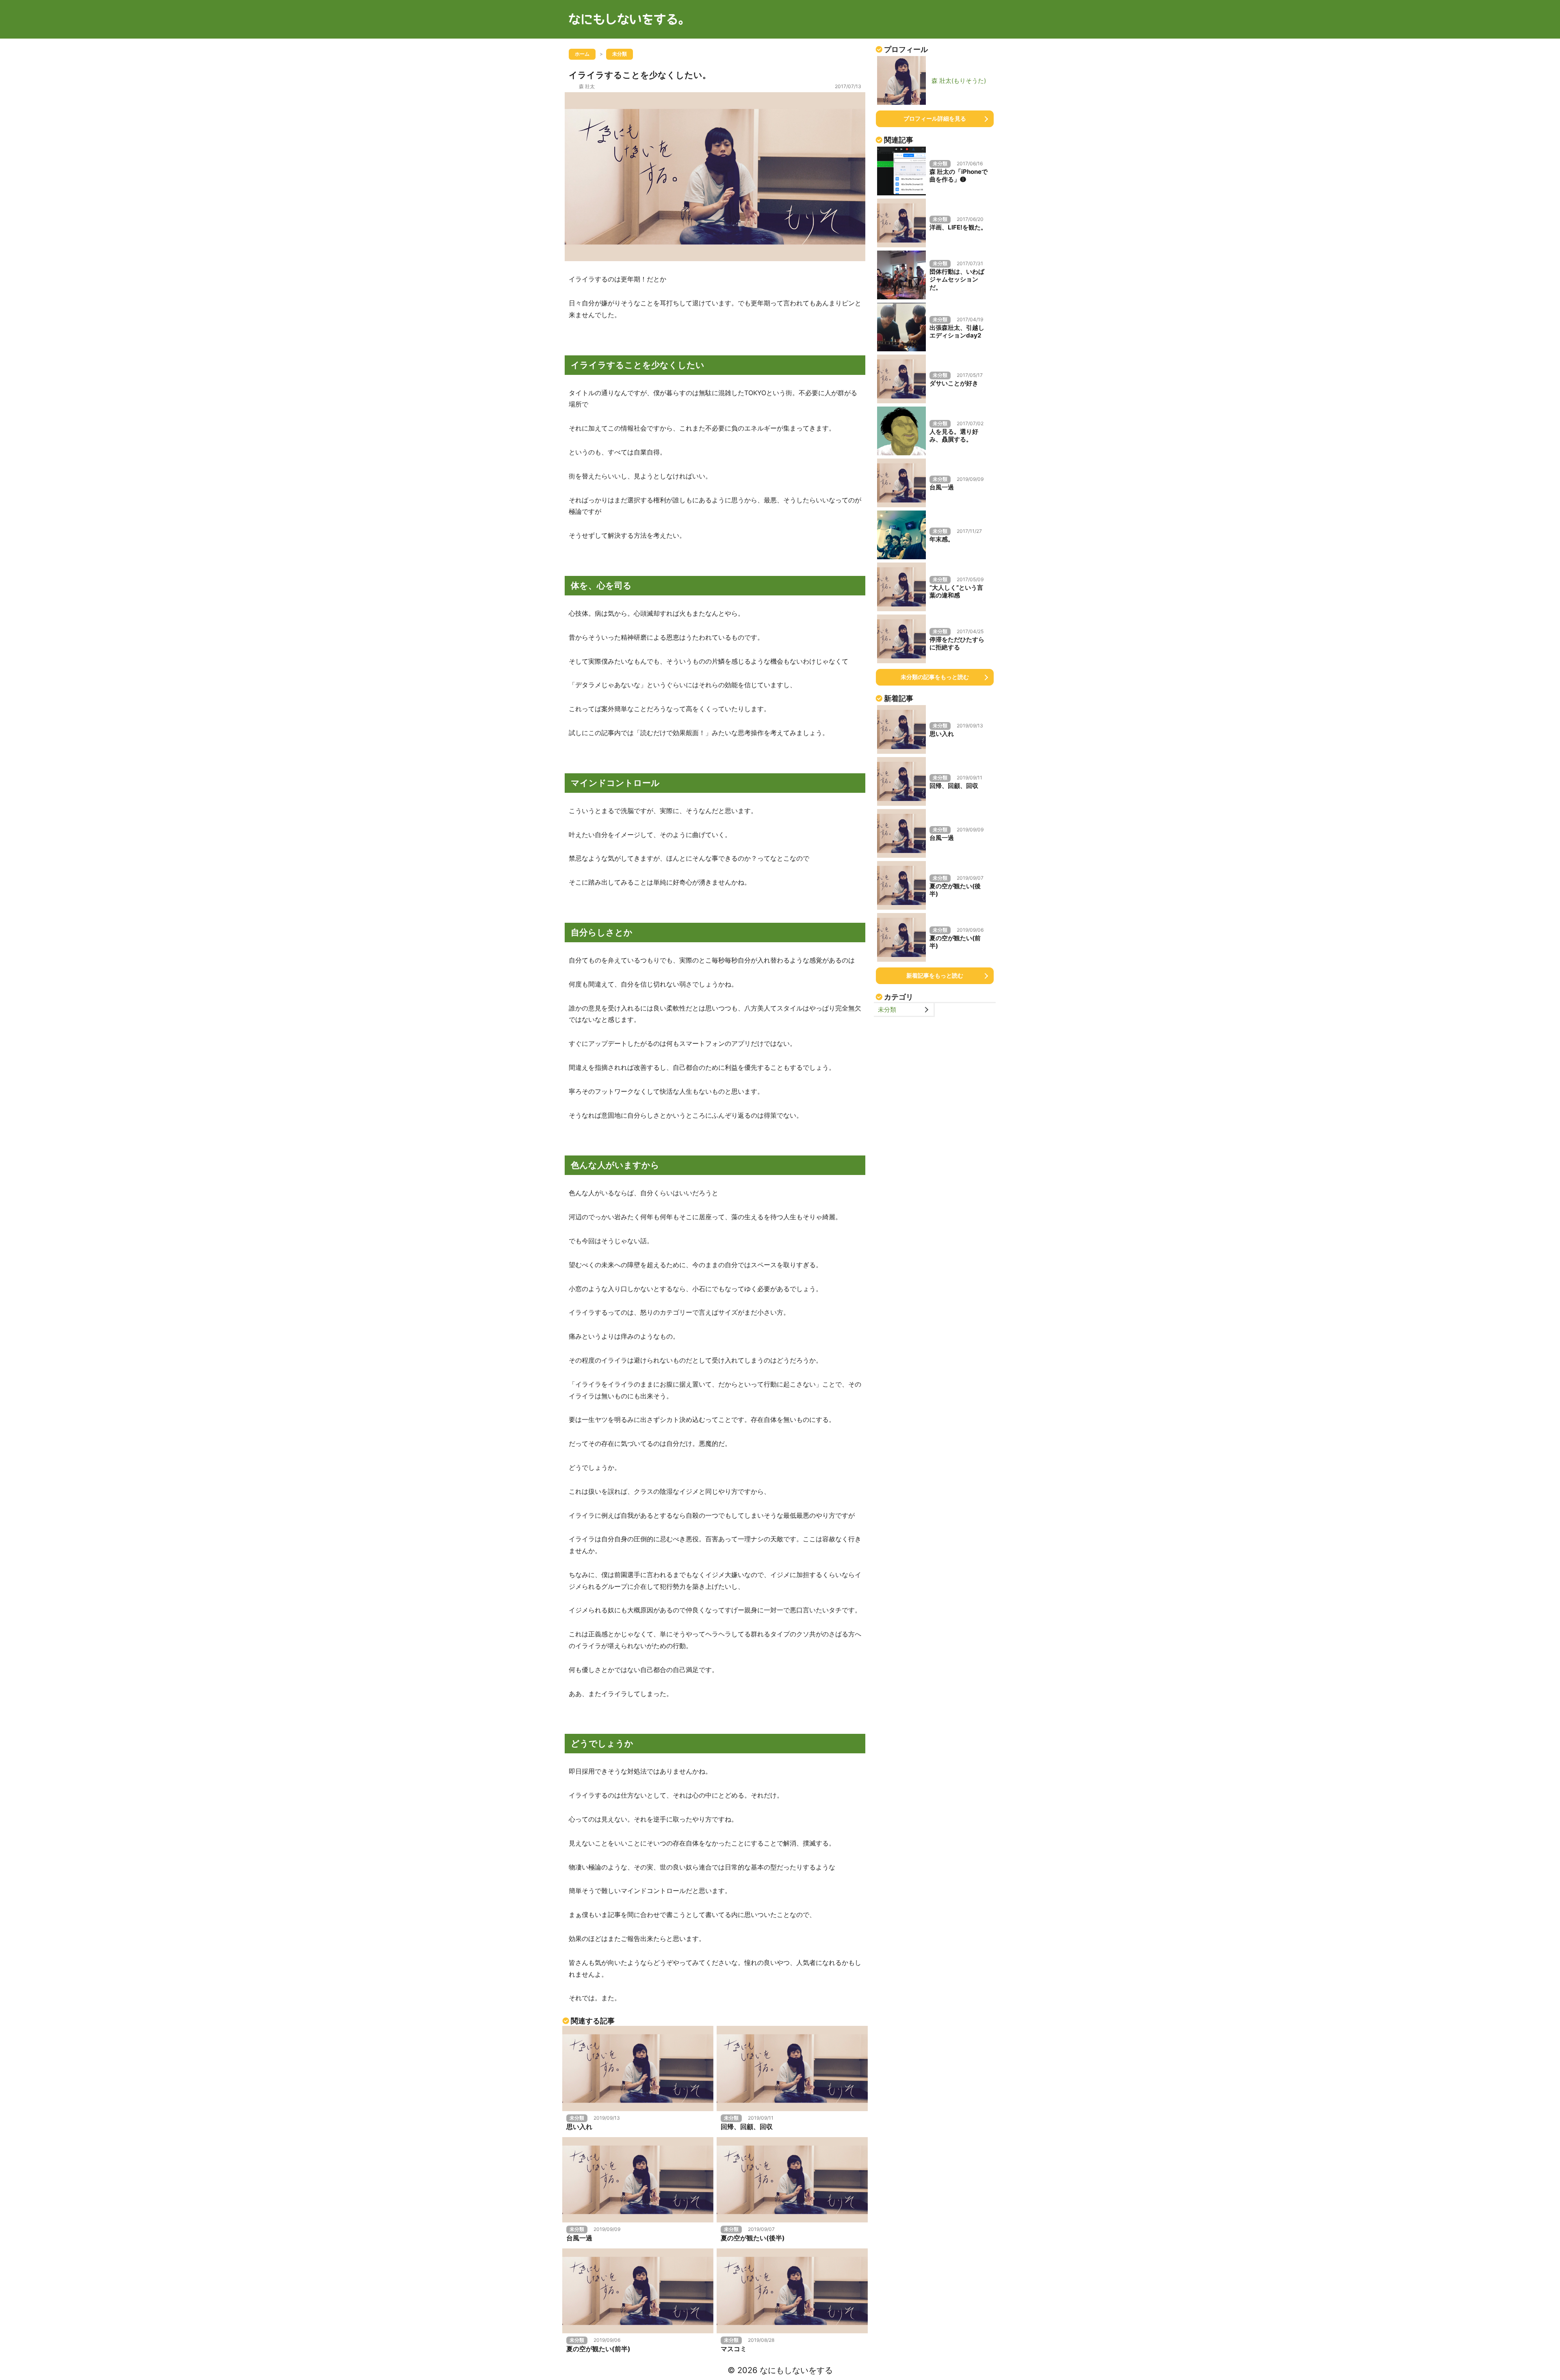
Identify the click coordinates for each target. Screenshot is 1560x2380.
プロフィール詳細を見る (935, 118)
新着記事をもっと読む (935, 975)
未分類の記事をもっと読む (935, 677)
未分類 (887, 1009)
